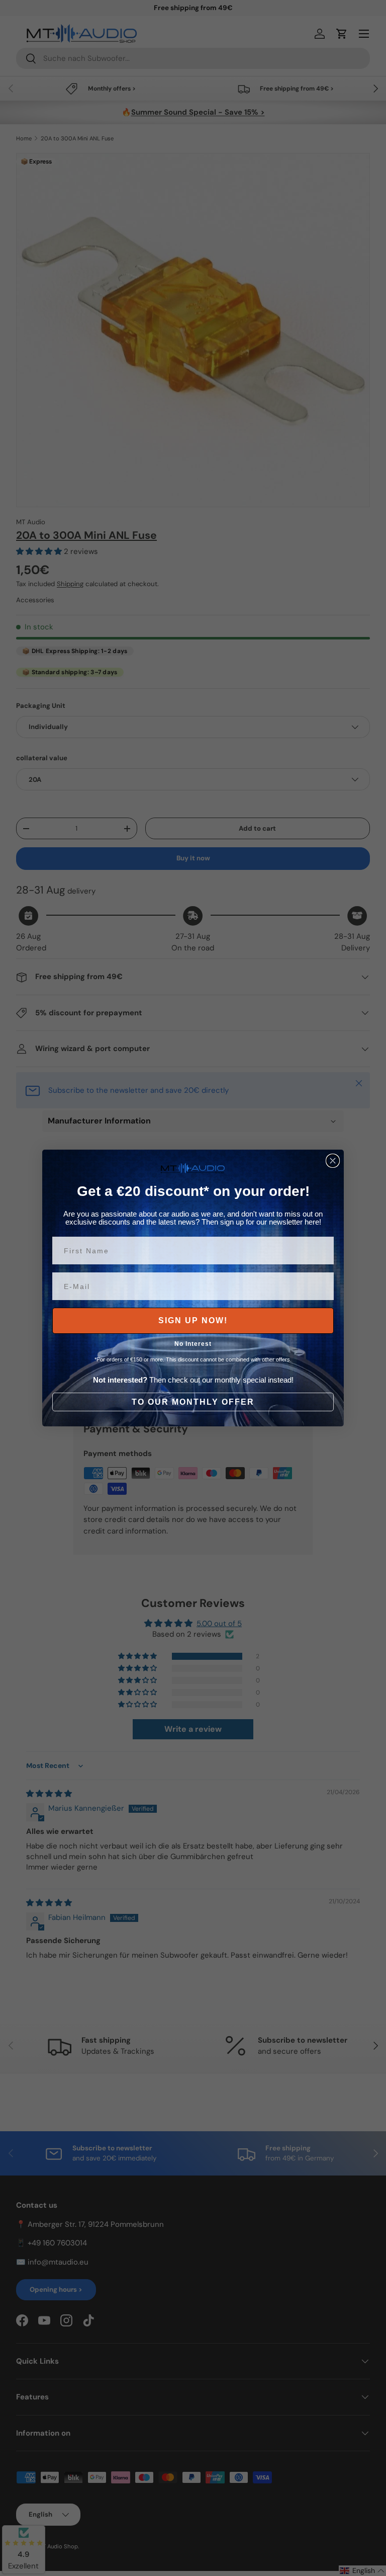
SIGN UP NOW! (193, 1320)
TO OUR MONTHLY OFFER (193, 1402)
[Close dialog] (333, 1161)
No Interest (193, 1344)
